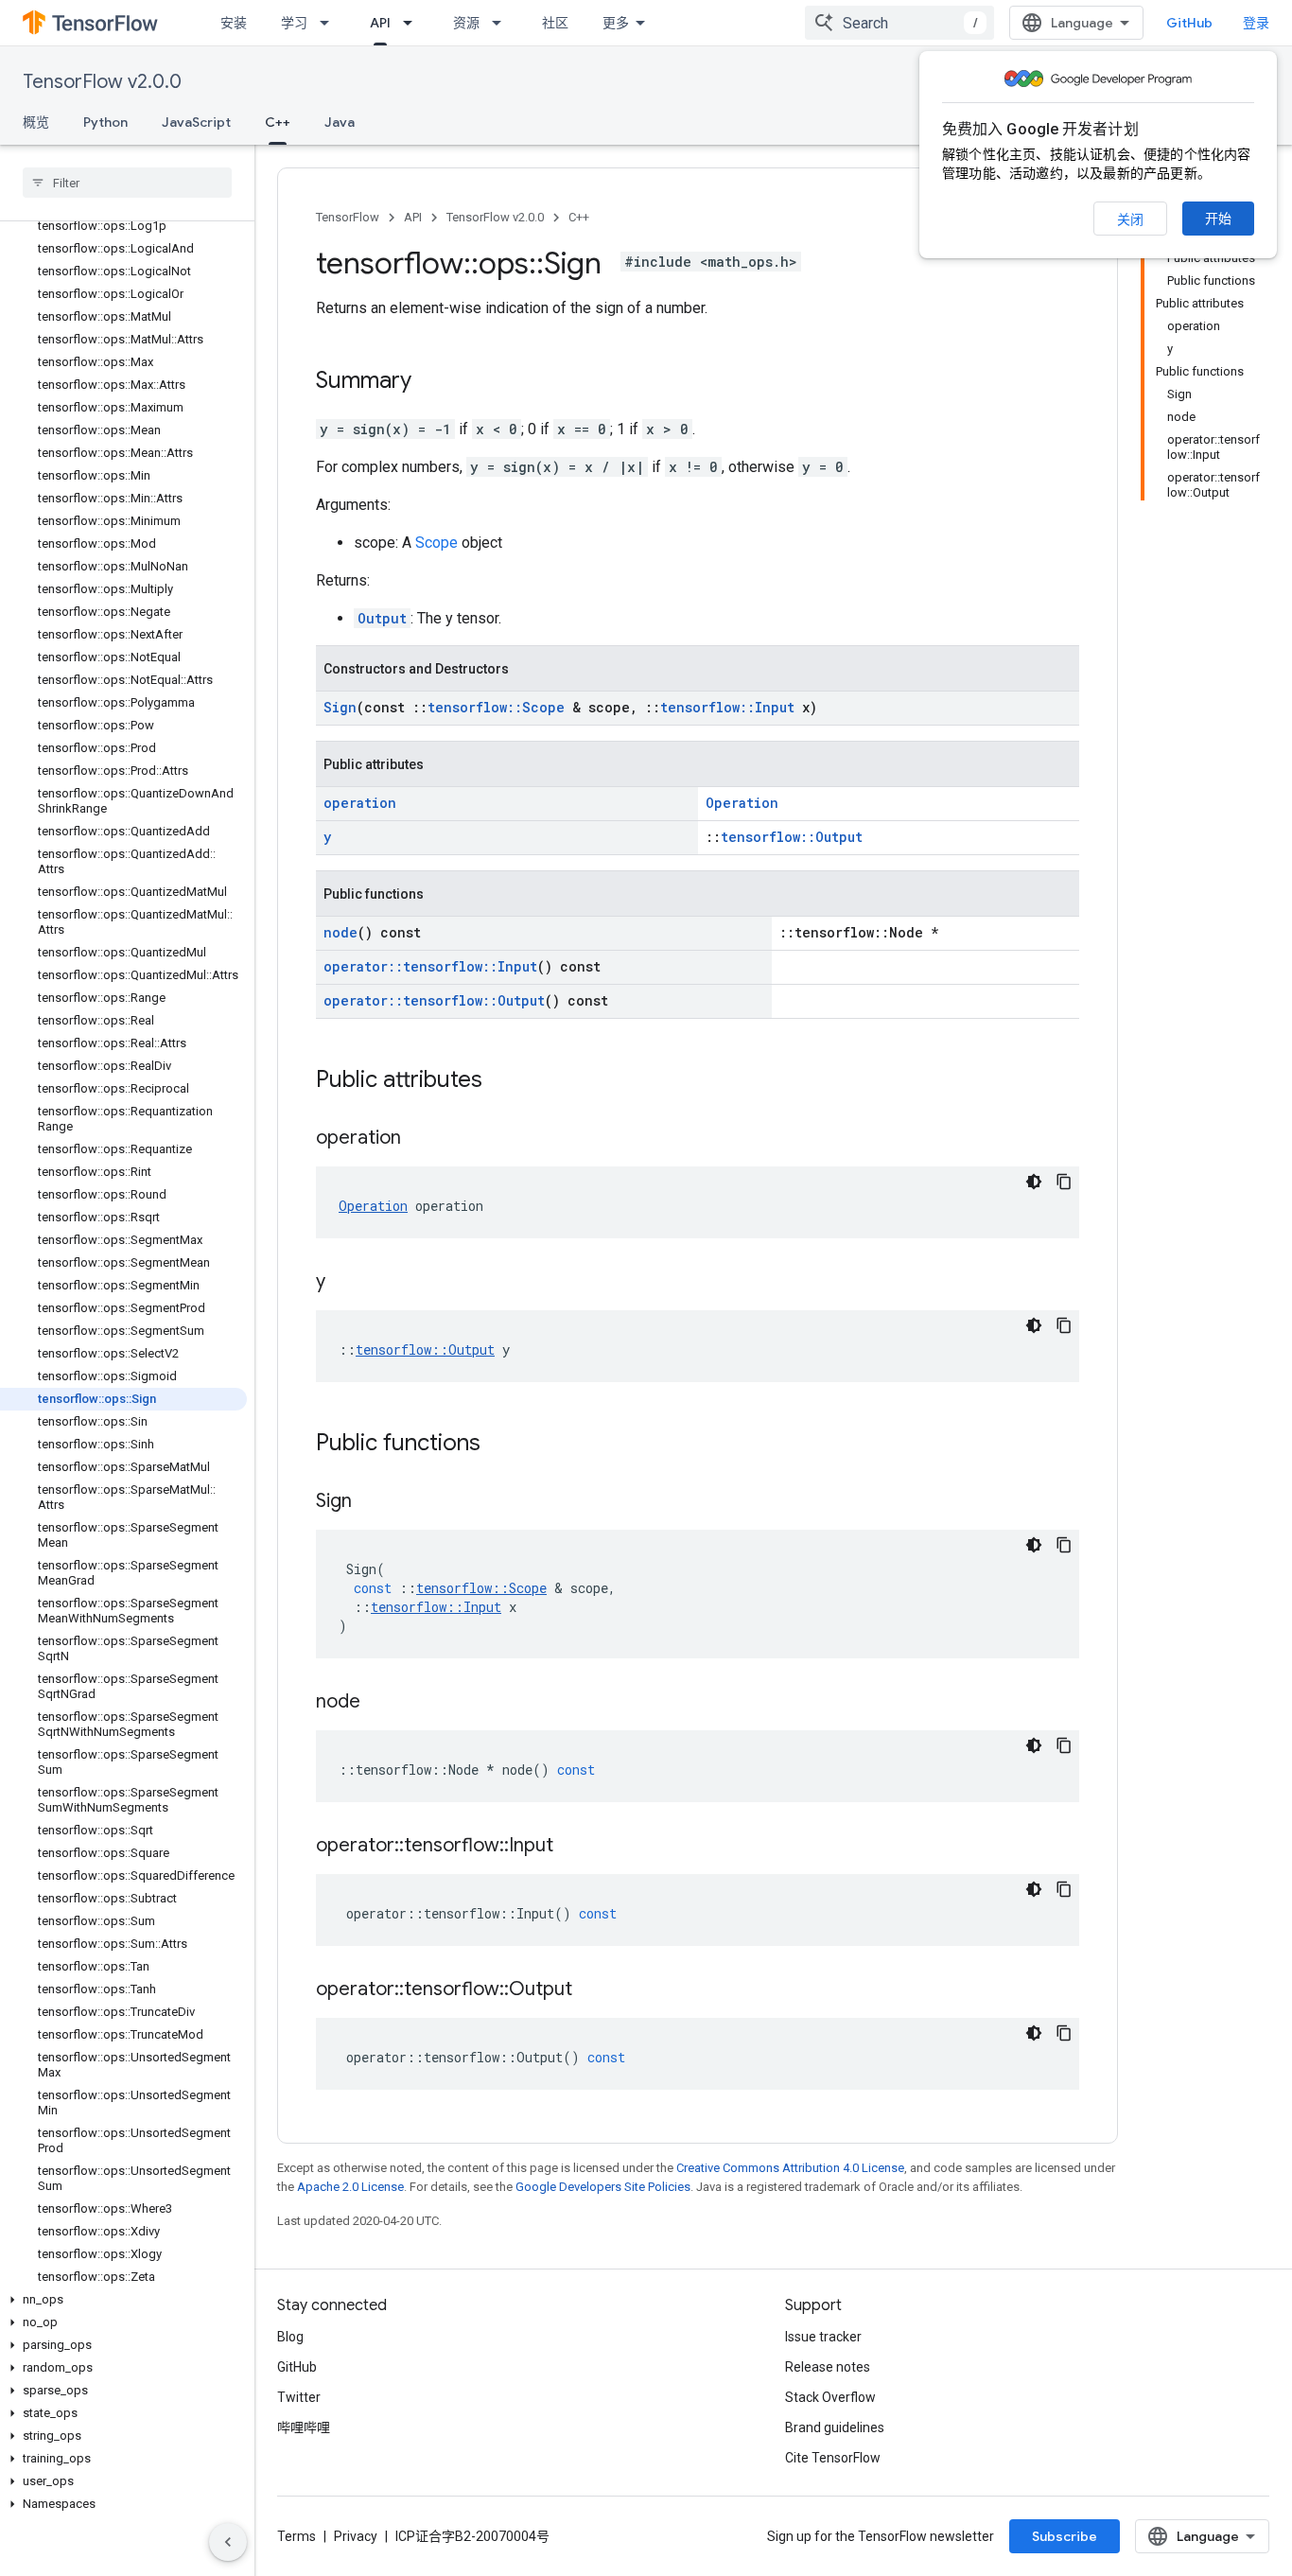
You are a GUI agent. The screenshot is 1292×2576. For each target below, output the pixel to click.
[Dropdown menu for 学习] (330, 23)
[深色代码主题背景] (1034, 1182)
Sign (340, 707)
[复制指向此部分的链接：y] (344, 1283)
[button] (123, 2300)
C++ (278, 122)
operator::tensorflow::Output (434, 1000)
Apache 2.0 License (350, 2187)
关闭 (1130, 219)
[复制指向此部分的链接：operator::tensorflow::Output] (591, 1990)
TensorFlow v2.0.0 (102, 82)
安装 (234, 23)
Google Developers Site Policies (603, 2187)
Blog (290, 2337)
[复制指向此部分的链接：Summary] (430, 382)
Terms (297, 2536)
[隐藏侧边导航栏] (228, 2542)
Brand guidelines (835, 2427)
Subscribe (1065, 2536)
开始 (1218, 219)
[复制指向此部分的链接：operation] (420, 1139)
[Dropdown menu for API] (413, 23)
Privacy (356, 2536)
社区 (555, 23)
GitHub (1189, 23)
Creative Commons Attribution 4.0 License (790, 2168)
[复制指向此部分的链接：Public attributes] (501, 1081)
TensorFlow (348, 217)
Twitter (299, 2397)
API (380, 23)
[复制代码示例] (1064, 1182)
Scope (436, 543)
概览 (36, 122)
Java (340, 122)
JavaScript (196, 122)
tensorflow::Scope (496, 707)
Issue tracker (823, 2337)
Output (382, 618)
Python (105, 122)
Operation (742, 803)
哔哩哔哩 (304, 2427)
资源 (466, 23)
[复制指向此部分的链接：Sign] (371, 1502)
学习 (294, 23)
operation (360, 803)
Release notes (828, 2367)
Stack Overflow (830, 2397)
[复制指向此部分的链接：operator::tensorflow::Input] (572, 1847)
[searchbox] (127, 183)
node (340, 932)
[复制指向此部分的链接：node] (379, 1703)
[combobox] (899, 23)
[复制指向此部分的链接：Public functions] (499, 1445)
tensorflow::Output (792, 837)
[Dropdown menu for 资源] (502, 23)
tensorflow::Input (727, 707)
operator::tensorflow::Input (430, 966)
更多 (616, 23)
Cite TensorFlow (833, 2458)
